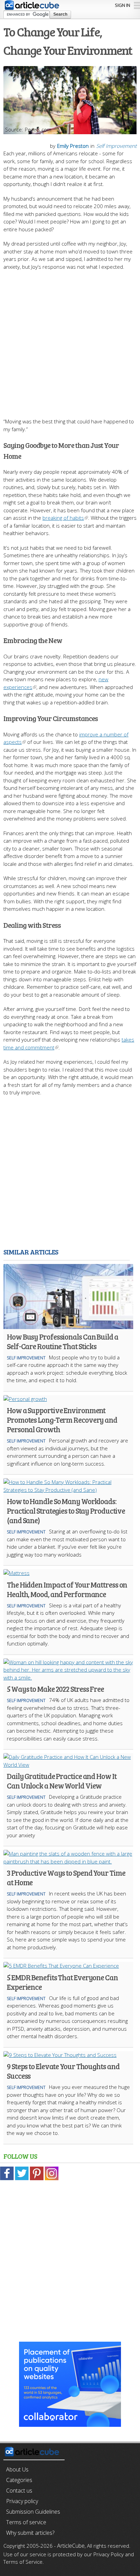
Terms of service (26, 2522)
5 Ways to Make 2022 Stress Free (55, 1689)
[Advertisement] (70, 341)
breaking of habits (63, 518)
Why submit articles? (30, 2533)
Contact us (19, 2491)
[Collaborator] (70, 2423)
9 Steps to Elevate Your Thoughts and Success (63, 2071)
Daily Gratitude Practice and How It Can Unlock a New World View (62, 1781)
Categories (19, 2480)
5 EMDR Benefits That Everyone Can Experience (62, 1982)
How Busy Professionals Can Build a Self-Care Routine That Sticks (63, 1341)
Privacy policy (22, 2501)
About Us (17, 2469)
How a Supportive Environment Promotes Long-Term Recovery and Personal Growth (62, 1420)
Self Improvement (116, 146)
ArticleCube (71, 2546)
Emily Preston (73, 146)
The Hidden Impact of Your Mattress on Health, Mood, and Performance (67, 1589)
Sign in (122, 5)
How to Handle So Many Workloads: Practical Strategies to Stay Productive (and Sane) (66, 1511)
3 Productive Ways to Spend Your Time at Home (66, 1877)
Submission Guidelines (33, 2512)
